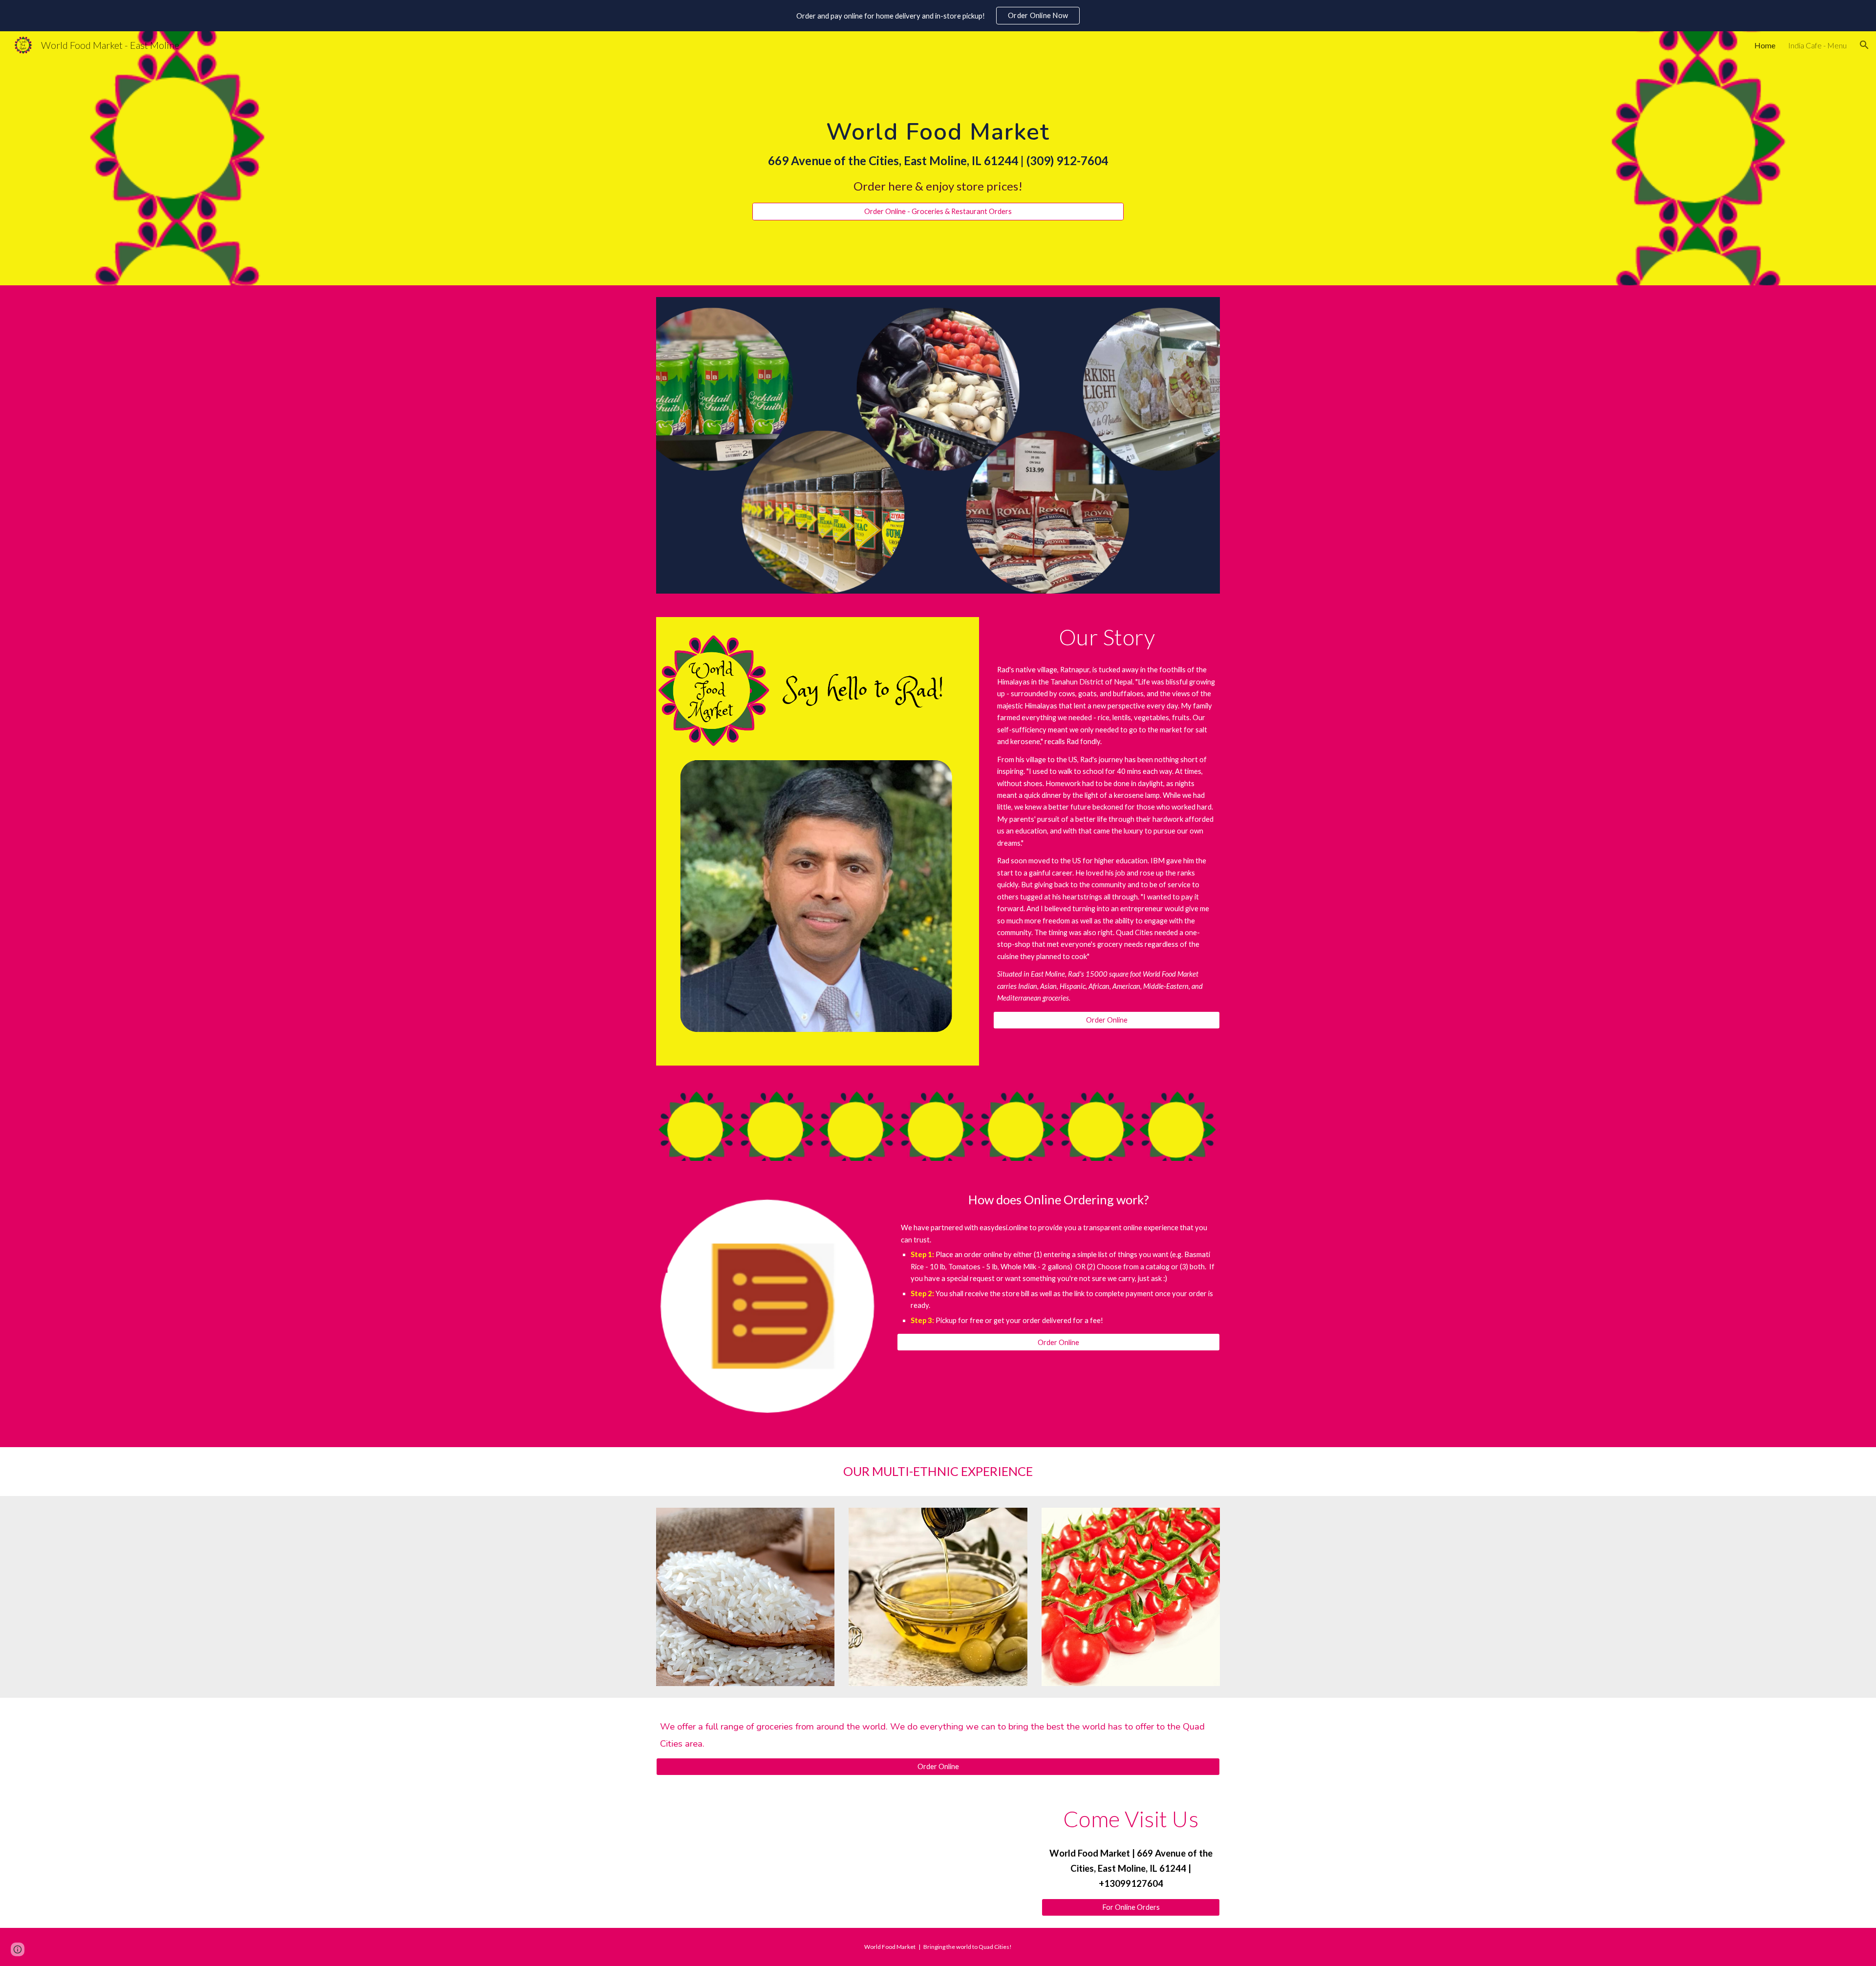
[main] (938, 149)
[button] (1864, 45)
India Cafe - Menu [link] (1817, 45)
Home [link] (1765, 45)
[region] (938, 16)
